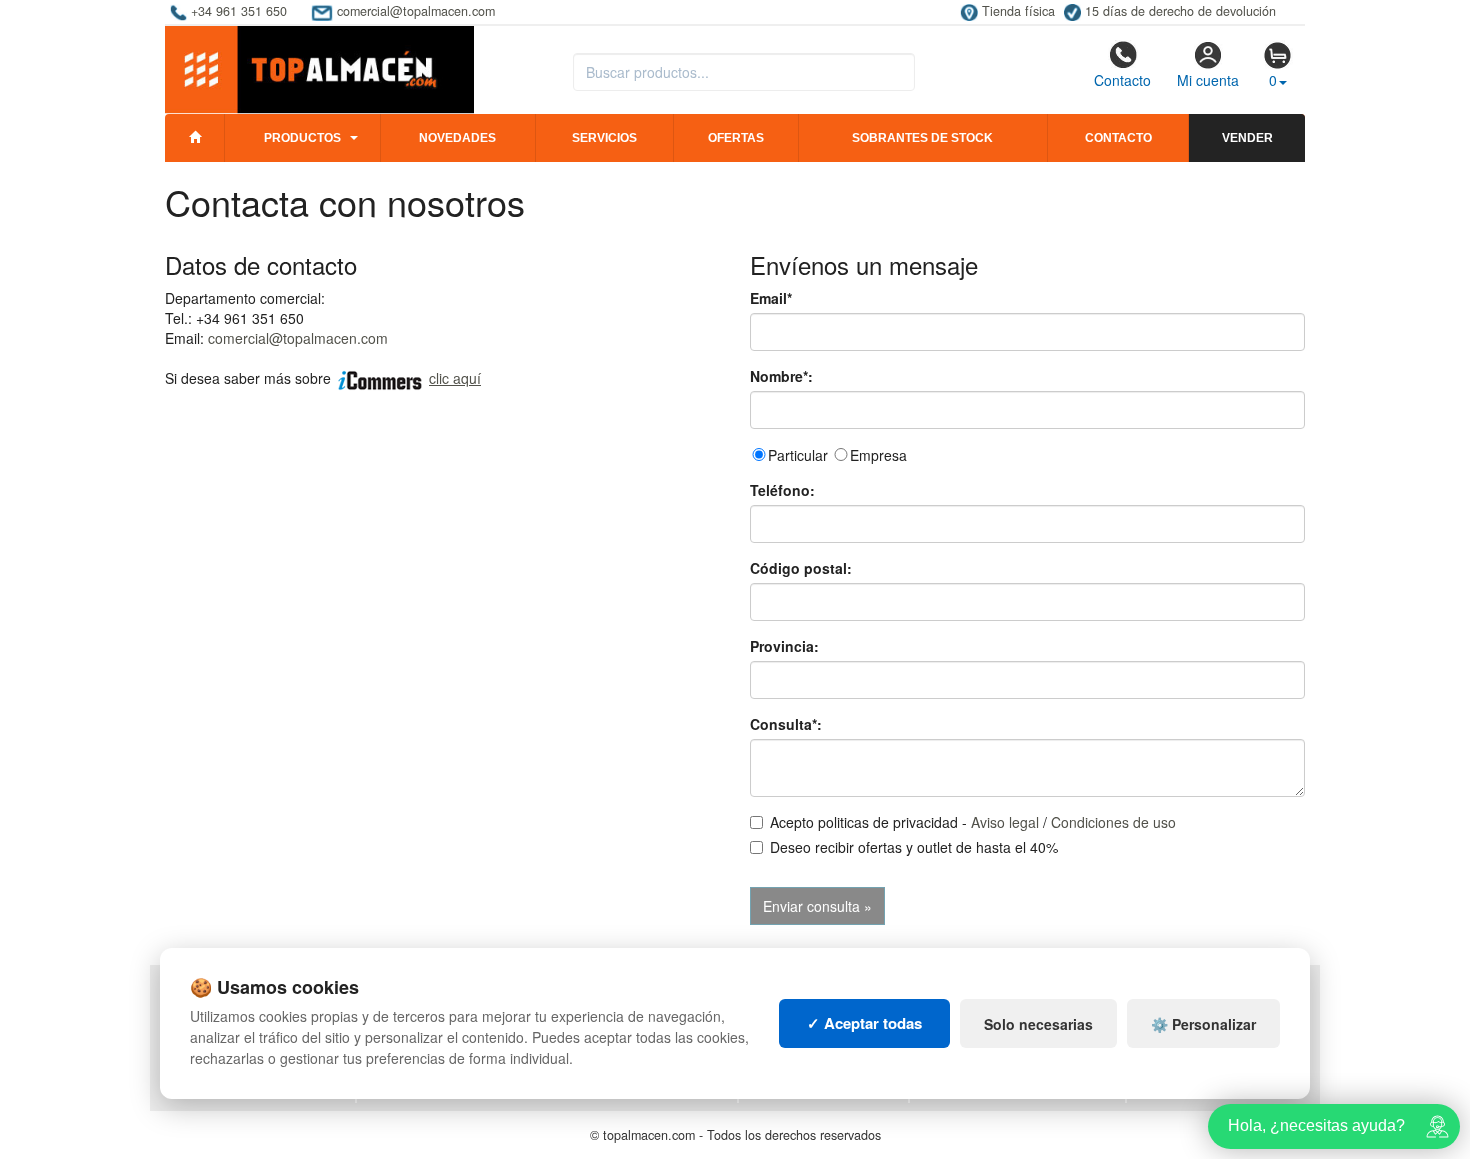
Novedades (457, 138)
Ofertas (736, 138)
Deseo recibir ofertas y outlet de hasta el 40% (914, 847)
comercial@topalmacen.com (298, 338)
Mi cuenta (1208, 80)
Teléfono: (782, 490)
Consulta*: (786, 724)
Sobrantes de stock (922, 138)
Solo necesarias (1038, 1024)
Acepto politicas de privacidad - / (973, 822)
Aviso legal (1005, 822)
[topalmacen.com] (319, 68)
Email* (771, 298)
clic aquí (455, 378)
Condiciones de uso (1113, 822)
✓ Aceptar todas (864, 1023)
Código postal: (801, 568)
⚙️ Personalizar (1203, 1024)
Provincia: (784, 646)
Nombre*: (781, 376)
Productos (302, 138)
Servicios (604, 138)
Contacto (1122, 80)
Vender (1247, 138)
